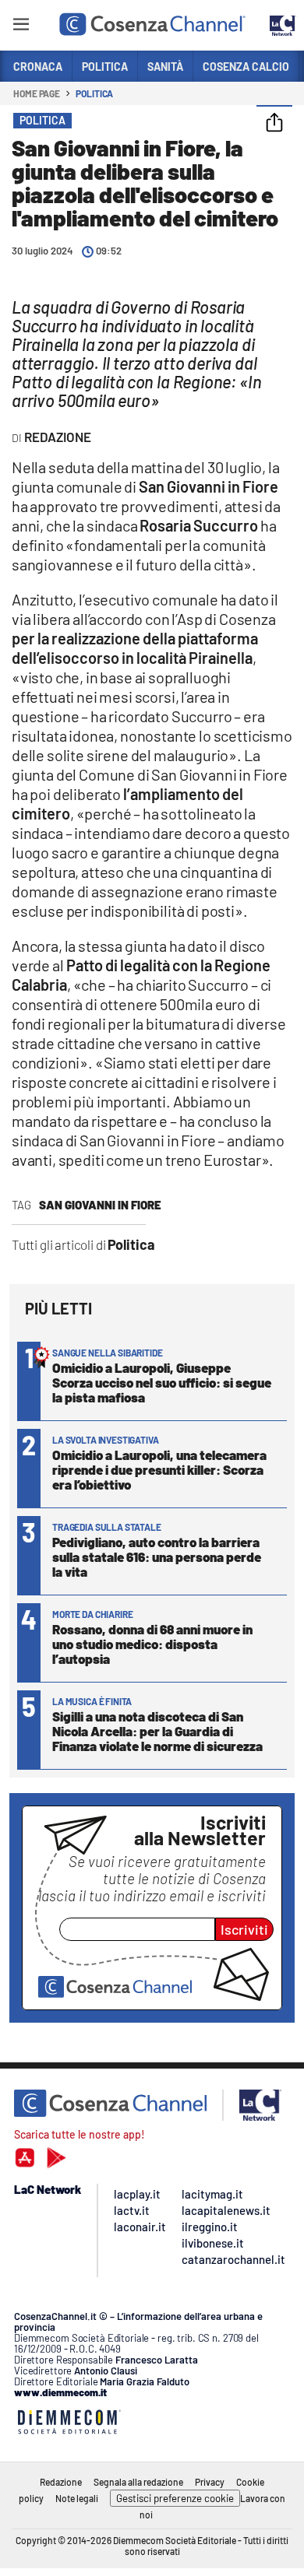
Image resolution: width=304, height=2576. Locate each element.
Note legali (77, 2498)
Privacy (210, 2482)
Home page (37, 93)
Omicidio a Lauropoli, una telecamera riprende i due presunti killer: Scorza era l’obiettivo (159, 1469)
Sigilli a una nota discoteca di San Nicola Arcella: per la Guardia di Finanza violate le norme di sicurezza (157, 1731)
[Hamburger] (21, 27)
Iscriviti (244, 1929)
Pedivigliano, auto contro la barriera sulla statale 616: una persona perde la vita (157, 1556)
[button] (274, 124)
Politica (94, 93)
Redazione (61, 2482)
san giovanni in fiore (100, 1205)
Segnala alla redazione (138, 2482)
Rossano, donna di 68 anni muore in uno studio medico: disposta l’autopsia (152, 1644)
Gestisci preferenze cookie (175, 2498)
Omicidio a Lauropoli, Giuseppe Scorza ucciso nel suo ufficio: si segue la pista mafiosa (162, 1382)
